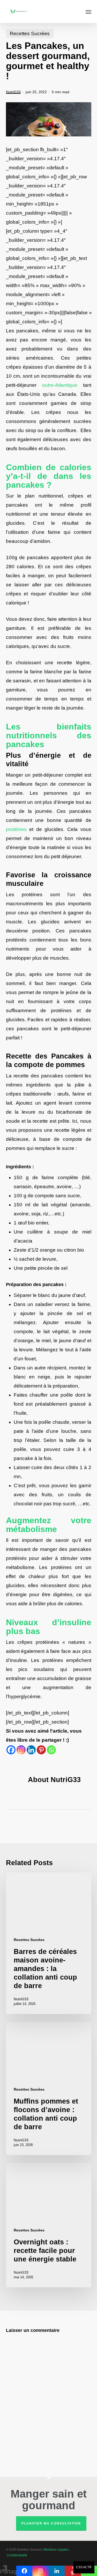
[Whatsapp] (51, 1750)
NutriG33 (13, 92)
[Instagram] (21, 1750)
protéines (16, 829)
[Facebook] (11, 1750)
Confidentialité (17, 2555)
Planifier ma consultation (51, 2523)
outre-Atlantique (60, 385)
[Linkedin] (31, 1750)
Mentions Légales (56, 2550)
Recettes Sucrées (30, 34)
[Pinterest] (41, 1750)
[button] (88, 12)
